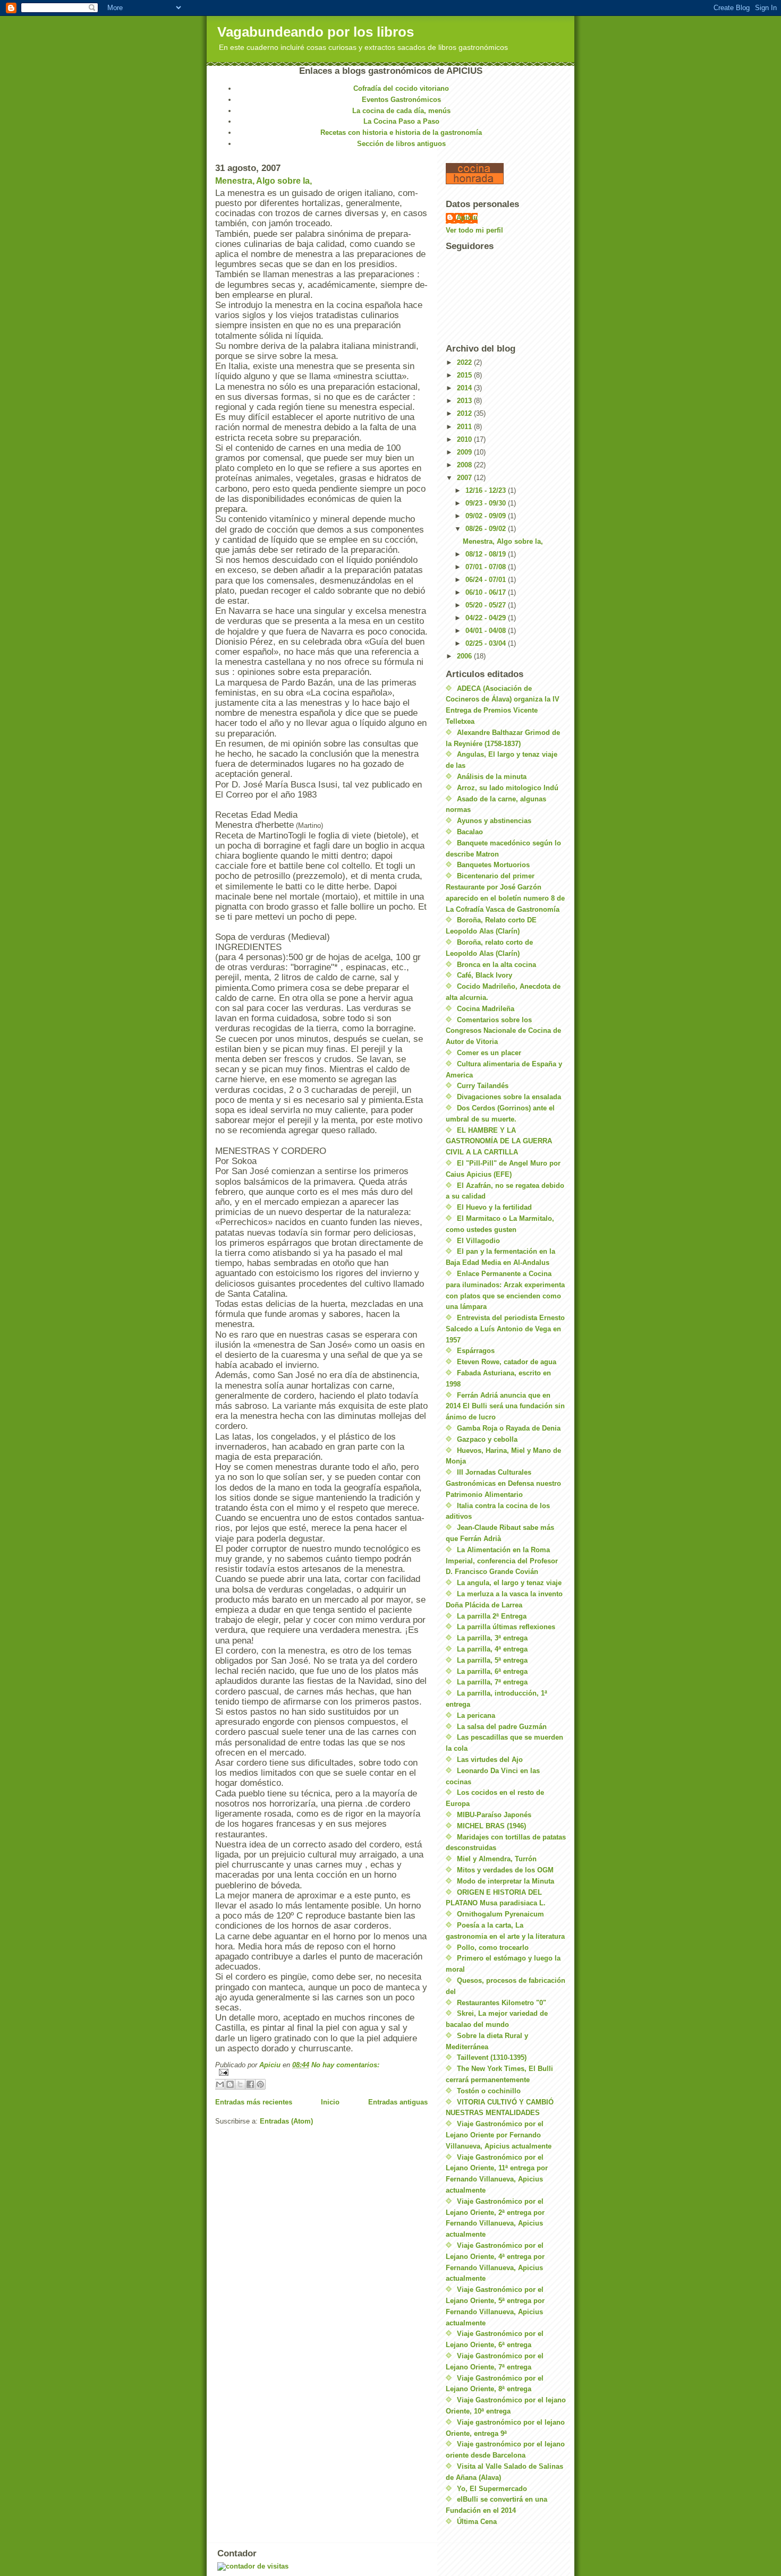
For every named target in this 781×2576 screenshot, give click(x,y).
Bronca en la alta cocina (496, 965)
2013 (465, 401)
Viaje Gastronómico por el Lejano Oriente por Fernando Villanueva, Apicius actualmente (499, 2135)
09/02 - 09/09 (487, 516)
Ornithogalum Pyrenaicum (500, 1914)
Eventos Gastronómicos (401, 100)
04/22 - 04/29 (487, 618)
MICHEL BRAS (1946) (491, 1826)
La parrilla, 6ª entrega (492, 1671)
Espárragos (476, 1351)
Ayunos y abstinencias (494, 821)
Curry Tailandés (483, 1086)
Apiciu (467, 217)
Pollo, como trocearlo (493, 1948)
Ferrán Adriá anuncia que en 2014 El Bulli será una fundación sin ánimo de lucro (505, 1406)
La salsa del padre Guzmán (502, 1727)
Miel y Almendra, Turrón (497, 1859)
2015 (465, 375)
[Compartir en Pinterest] (260, 2084)
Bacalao (470, 832)
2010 (465, 439)
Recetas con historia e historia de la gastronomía (401, 132)
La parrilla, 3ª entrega (492, 1638)
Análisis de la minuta (492, 777)
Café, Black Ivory (485, 975)
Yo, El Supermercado (492, 2489)
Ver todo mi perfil (474, 230)
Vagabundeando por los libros (316, 32)
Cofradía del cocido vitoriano (401, 88)
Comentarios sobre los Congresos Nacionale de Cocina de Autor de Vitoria (503, 1031)
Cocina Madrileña (486, 1009)
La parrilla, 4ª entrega (492, 1649)
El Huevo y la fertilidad (494, 1207)
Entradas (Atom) (286, 2121)
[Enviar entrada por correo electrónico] (321, 2072)
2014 (465, 388)
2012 (465, 413)
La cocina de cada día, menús (401, 111)
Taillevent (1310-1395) (492, 2057)
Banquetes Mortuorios (493, 865)
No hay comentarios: (345, 2065)
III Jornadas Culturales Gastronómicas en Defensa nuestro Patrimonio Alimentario (503, 1483)
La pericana (476, 1715)
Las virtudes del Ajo (490, 1760)
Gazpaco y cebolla (487, 1439)
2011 (465, 427)
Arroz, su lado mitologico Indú (508, 788)
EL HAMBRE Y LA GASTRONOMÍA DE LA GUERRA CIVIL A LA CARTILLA (499, 1141)
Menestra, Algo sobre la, (264, 181)
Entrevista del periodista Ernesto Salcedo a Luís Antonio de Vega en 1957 (505, 1329)
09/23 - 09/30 (487, 503)
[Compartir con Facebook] (250, 2084)
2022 (465, 362)
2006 (465, 656)
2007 (465, 478)
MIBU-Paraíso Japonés (494, 1815)
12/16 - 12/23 (487, 490)
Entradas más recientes (254, 2102)
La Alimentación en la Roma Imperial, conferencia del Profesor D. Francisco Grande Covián (502, 1561)
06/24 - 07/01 (487, 580)
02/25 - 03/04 (487, 643)
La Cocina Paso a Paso (401, 121)
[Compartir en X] (240, 2084)
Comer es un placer (489, 1053)
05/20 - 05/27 (487, 605)
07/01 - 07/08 (487, 567)
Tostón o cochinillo (489, 2091)
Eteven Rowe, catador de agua (507, 1362)
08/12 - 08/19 (487, 554)
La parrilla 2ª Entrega (492, 1616)
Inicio (330, 2102)
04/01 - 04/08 (487, 631)
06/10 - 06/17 (487, 592)
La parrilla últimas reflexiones (506, 1627)
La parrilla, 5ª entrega (492, 1660)
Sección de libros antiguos (401, 144)
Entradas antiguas (398, 2102)
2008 (465, 465)
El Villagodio (478, 1241)
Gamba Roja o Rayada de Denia (509, 1428)
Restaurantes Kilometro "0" (502, 2003)
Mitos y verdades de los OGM (505, 1870)
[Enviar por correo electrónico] (220, 2084)
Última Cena (477, 2522)
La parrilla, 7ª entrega (492, 1682)
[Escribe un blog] (230, 2084)
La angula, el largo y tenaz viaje (509, 1583)
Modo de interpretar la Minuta (506, 1881)
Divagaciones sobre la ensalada (509, 1097)
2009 (465, 452)
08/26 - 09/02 (487, 529)
